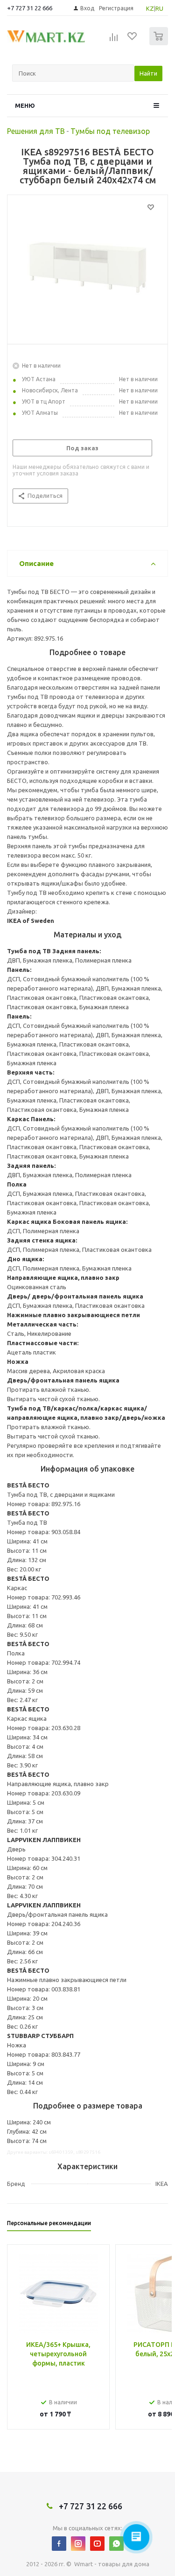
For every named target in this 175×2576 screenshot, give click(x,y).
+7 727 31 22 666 (30, 8)
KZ (150, 8)
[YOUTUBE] (97, 2544)
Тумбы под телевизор (110, 131)
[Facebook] (59, 2544)
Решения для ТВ (36, 131)
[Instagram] (78, 2544)
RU (159, 8)
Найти (148, 73)
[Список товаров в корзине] (160, 43)
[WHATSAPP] (116, 2544)
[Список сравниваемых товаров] (114, 40)
